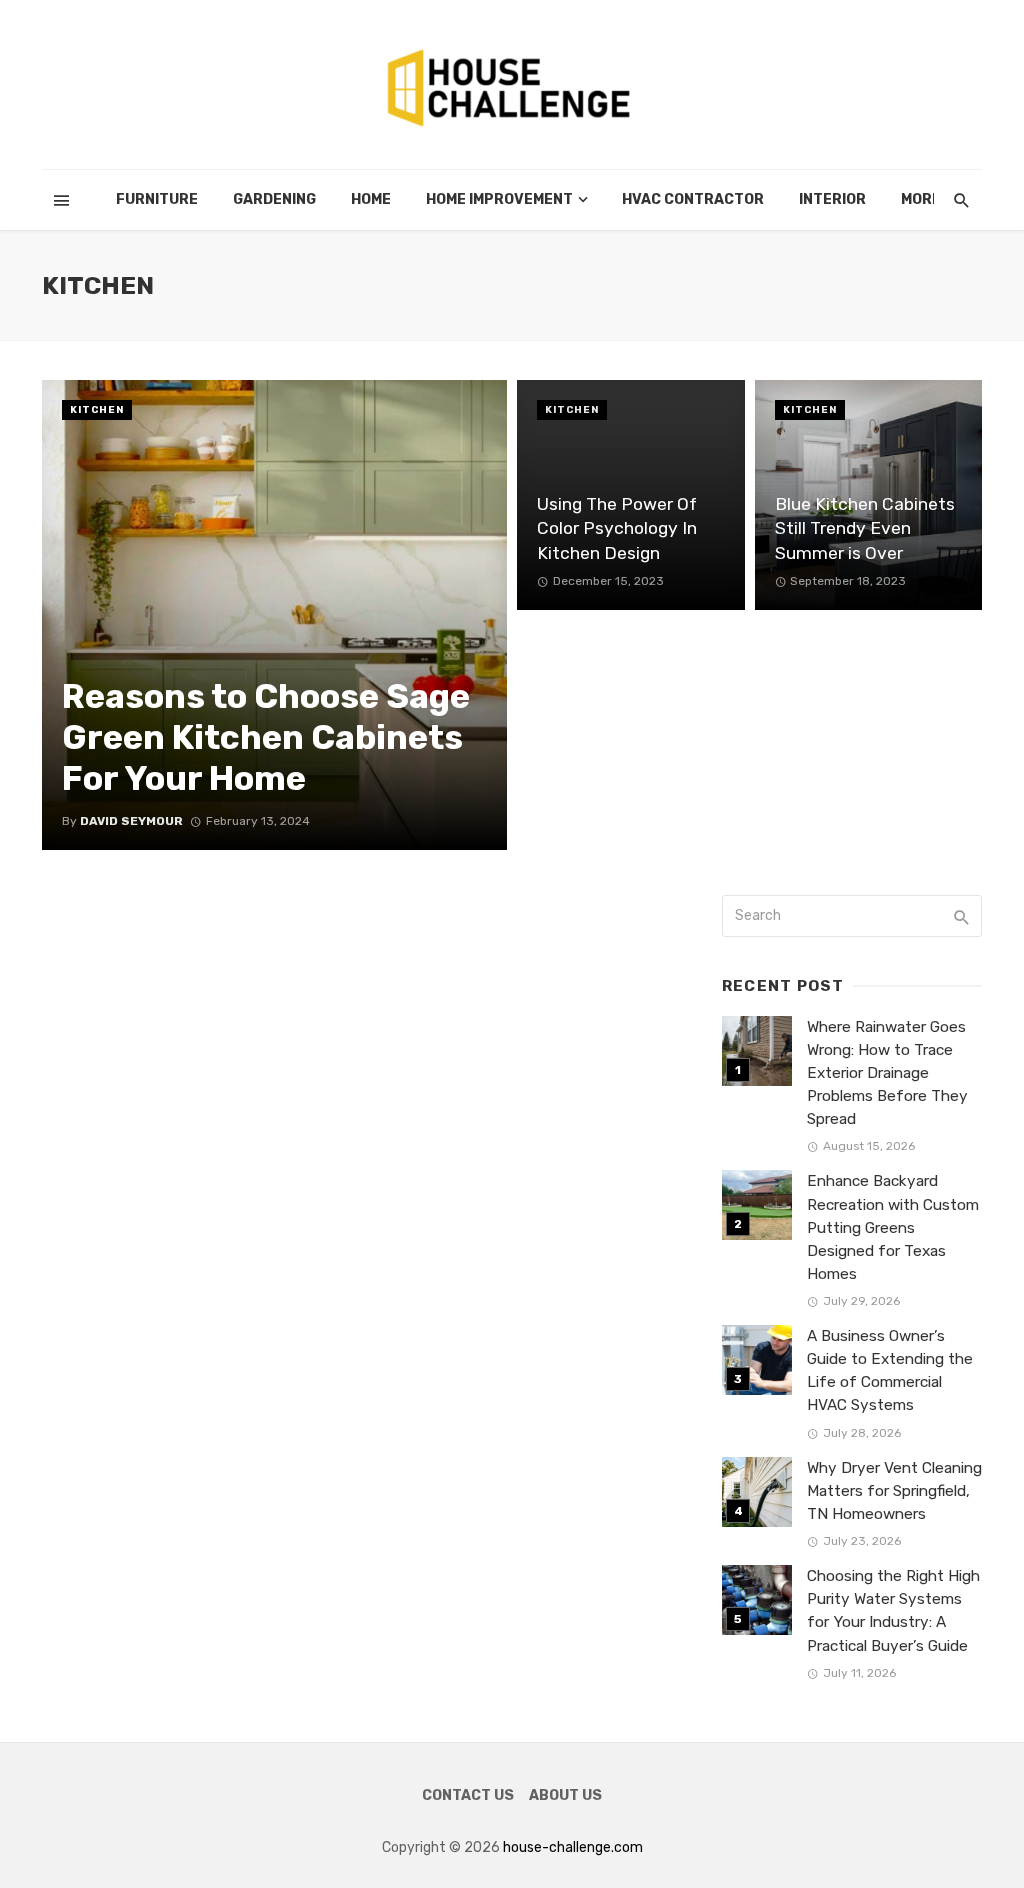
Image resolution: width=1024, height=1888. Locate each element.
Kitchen (97, 410)
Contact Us (468, 1795)
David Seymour (131, 821)
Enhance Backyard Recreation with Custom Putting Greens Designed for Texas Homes (893, 1227)
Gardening (274, 199)
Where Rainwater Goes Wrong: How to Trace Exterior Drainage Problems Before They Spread (887, 1073)
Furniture (157, 199)
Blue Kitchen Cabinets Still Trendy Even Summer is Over (865, 528)
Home (371, 199)
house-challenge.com (573, 1847)
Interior (832, 199)
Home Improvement (499, 199)
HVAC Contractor (693, 199)
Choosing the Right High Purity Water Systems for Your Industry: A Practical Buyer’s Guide (893, 1610)
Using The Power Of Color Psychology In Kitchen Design (617, 528)
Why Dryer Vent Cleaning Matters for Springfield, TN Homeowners (894, 1491)
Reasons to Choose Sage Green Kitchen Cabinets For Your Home (266, 737)
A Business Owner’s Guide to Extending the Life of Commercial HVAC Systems (890, 1370)
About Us (565, 1795)
